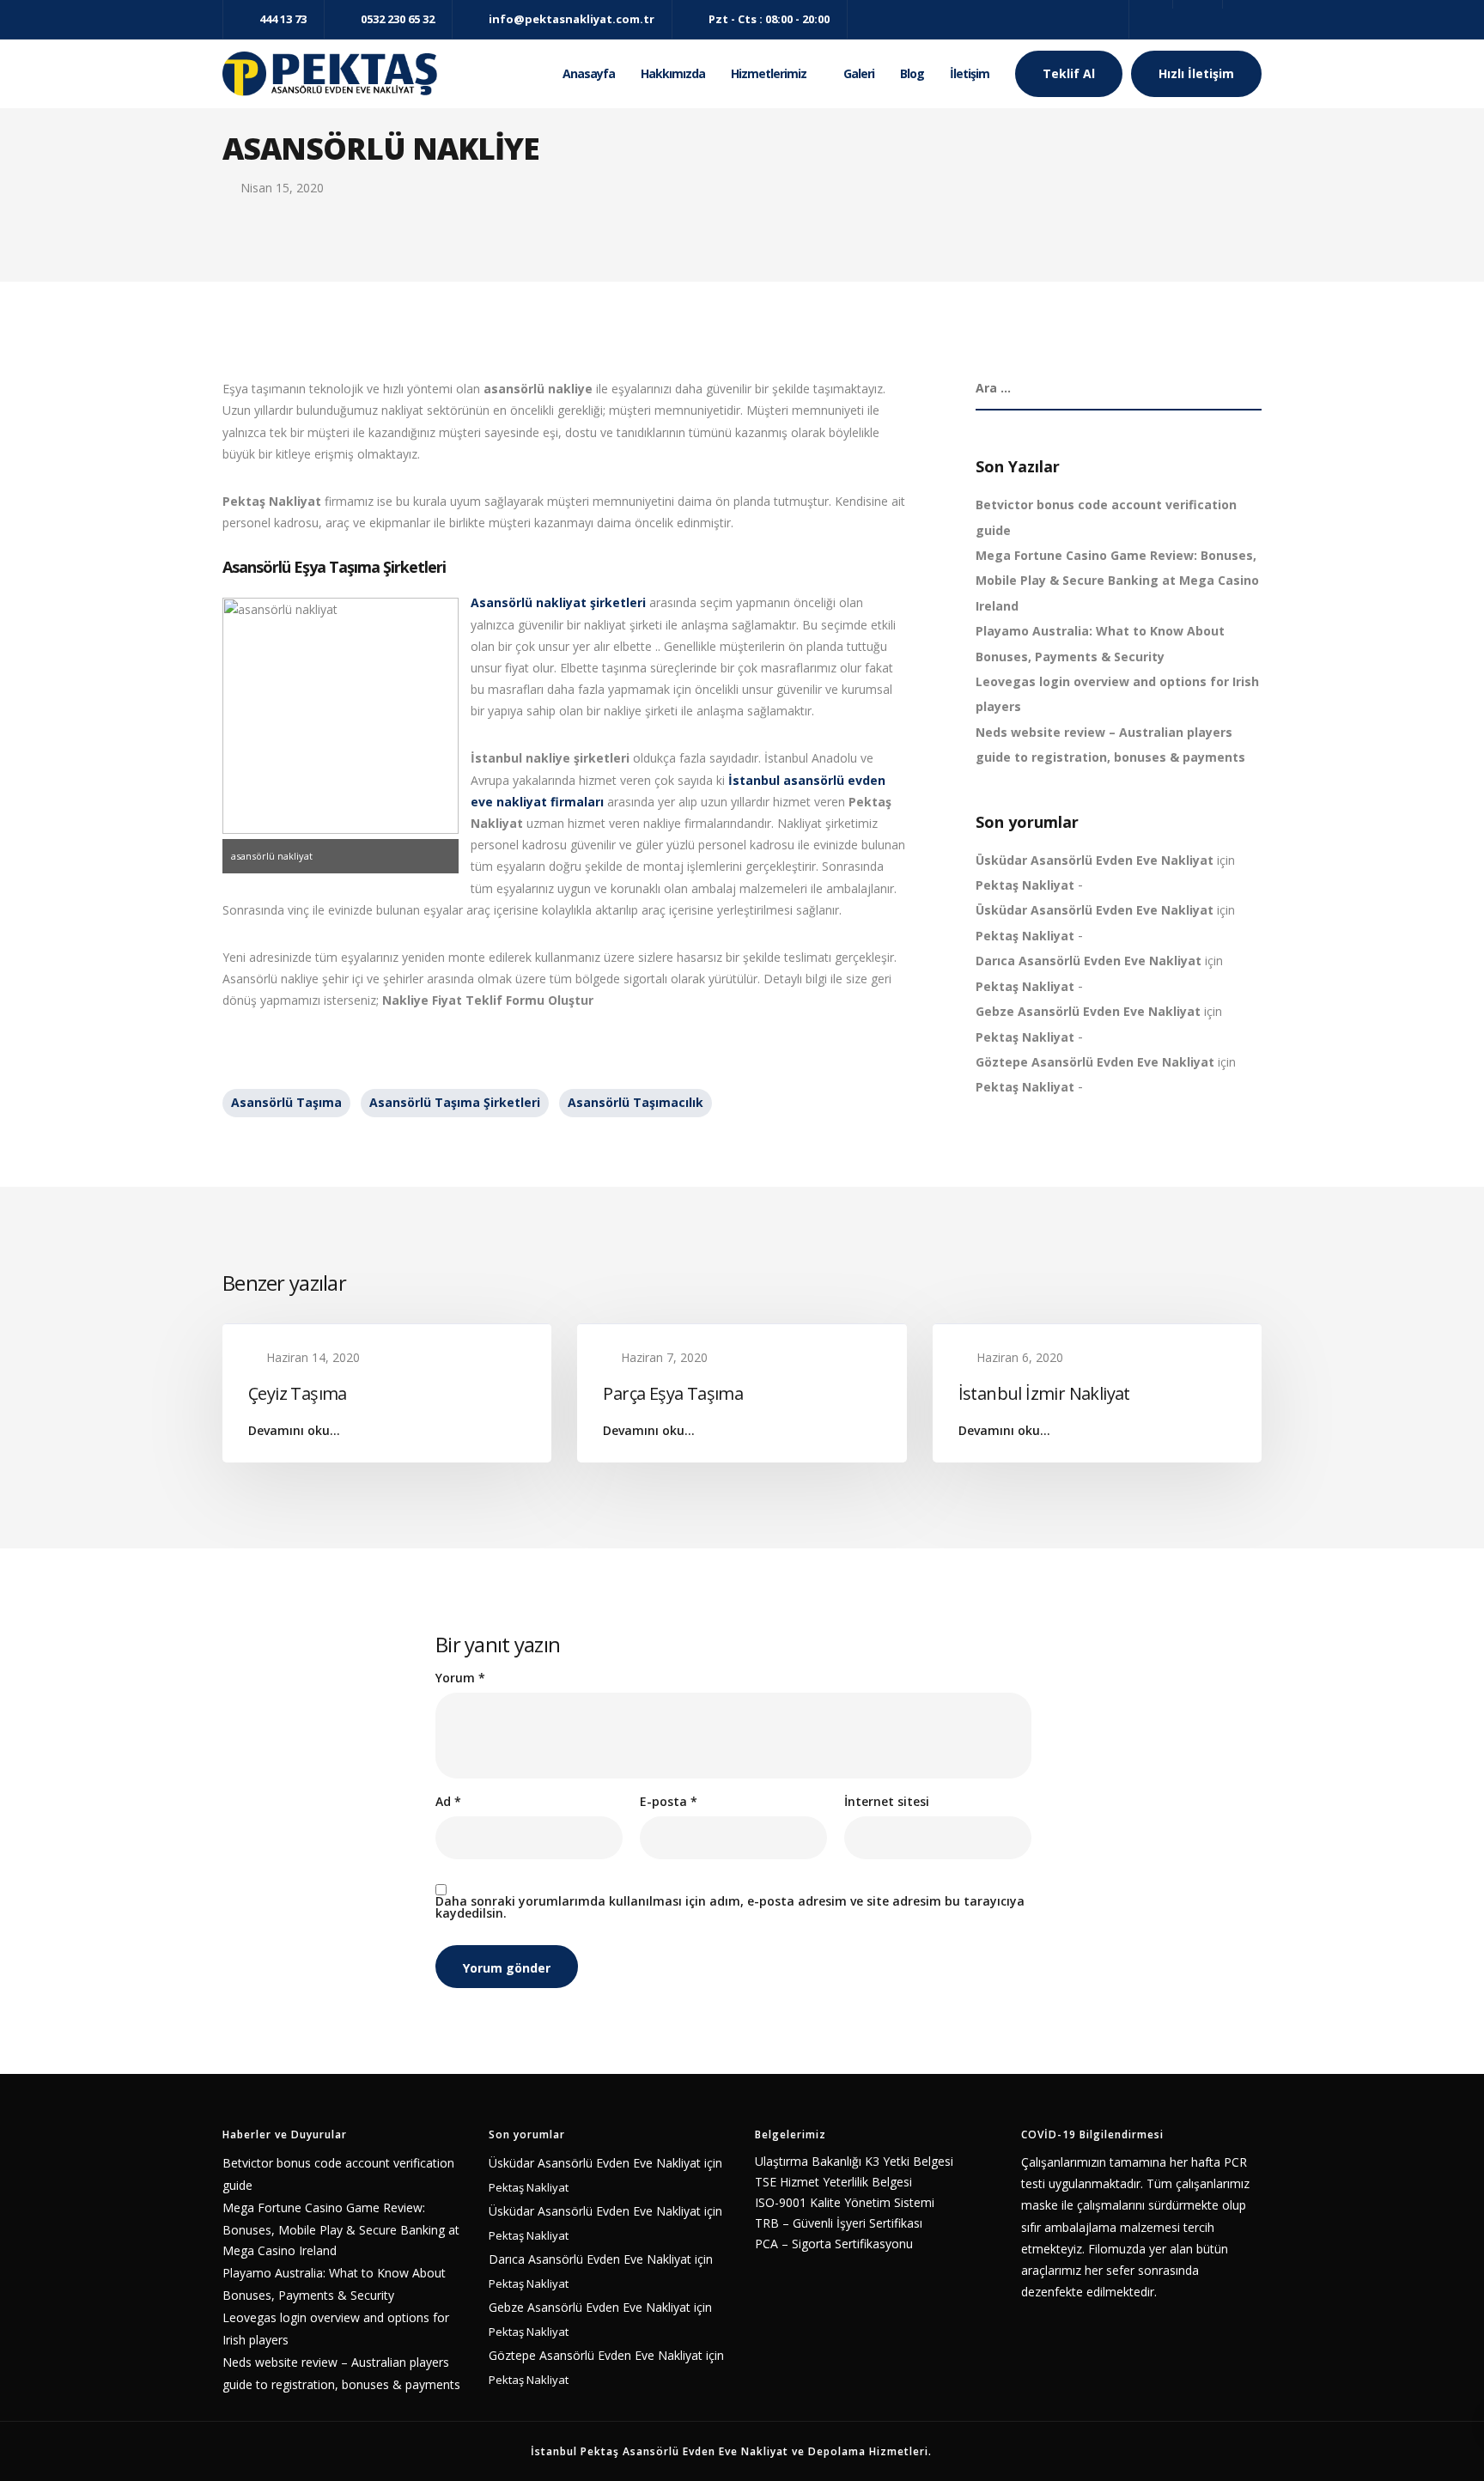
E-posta (669, 1802)
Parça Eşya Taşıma (673, 1393)
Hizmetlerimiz (769, 73)
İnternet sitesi (887, 1802)
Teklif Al (1069, 73)
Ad (448, 1802)
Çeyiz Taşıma (298, 1393)
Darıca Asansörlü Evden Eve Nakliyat (1089, 961)
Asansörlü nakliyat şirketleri (558, 602)
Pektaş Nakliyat (1025, 885)
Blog (912, 73)
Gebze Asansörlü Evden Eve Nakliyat (1088, 1011)
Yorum (460, 1678)
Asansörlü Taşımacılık (636, 1102)
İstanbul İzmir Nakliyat (1044, 1393)
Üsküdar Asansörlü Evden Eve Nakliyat (1095, 860)
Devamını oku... (294, 1431)
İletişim (970, 73)
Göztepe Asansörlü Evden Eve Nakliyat (1095, 1062)
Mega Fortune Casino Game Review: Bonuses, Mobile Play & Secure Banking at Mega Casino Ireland (1117, 581)
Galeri (859, 73)
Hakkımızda (673, 73)
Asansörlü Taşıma (286, 1102)
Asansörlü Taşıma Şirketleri (455, 1102)
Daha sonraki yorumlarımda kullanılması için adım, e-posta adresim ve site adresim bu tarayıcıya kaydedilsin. (730, 1907)
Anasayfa (589, 73)
